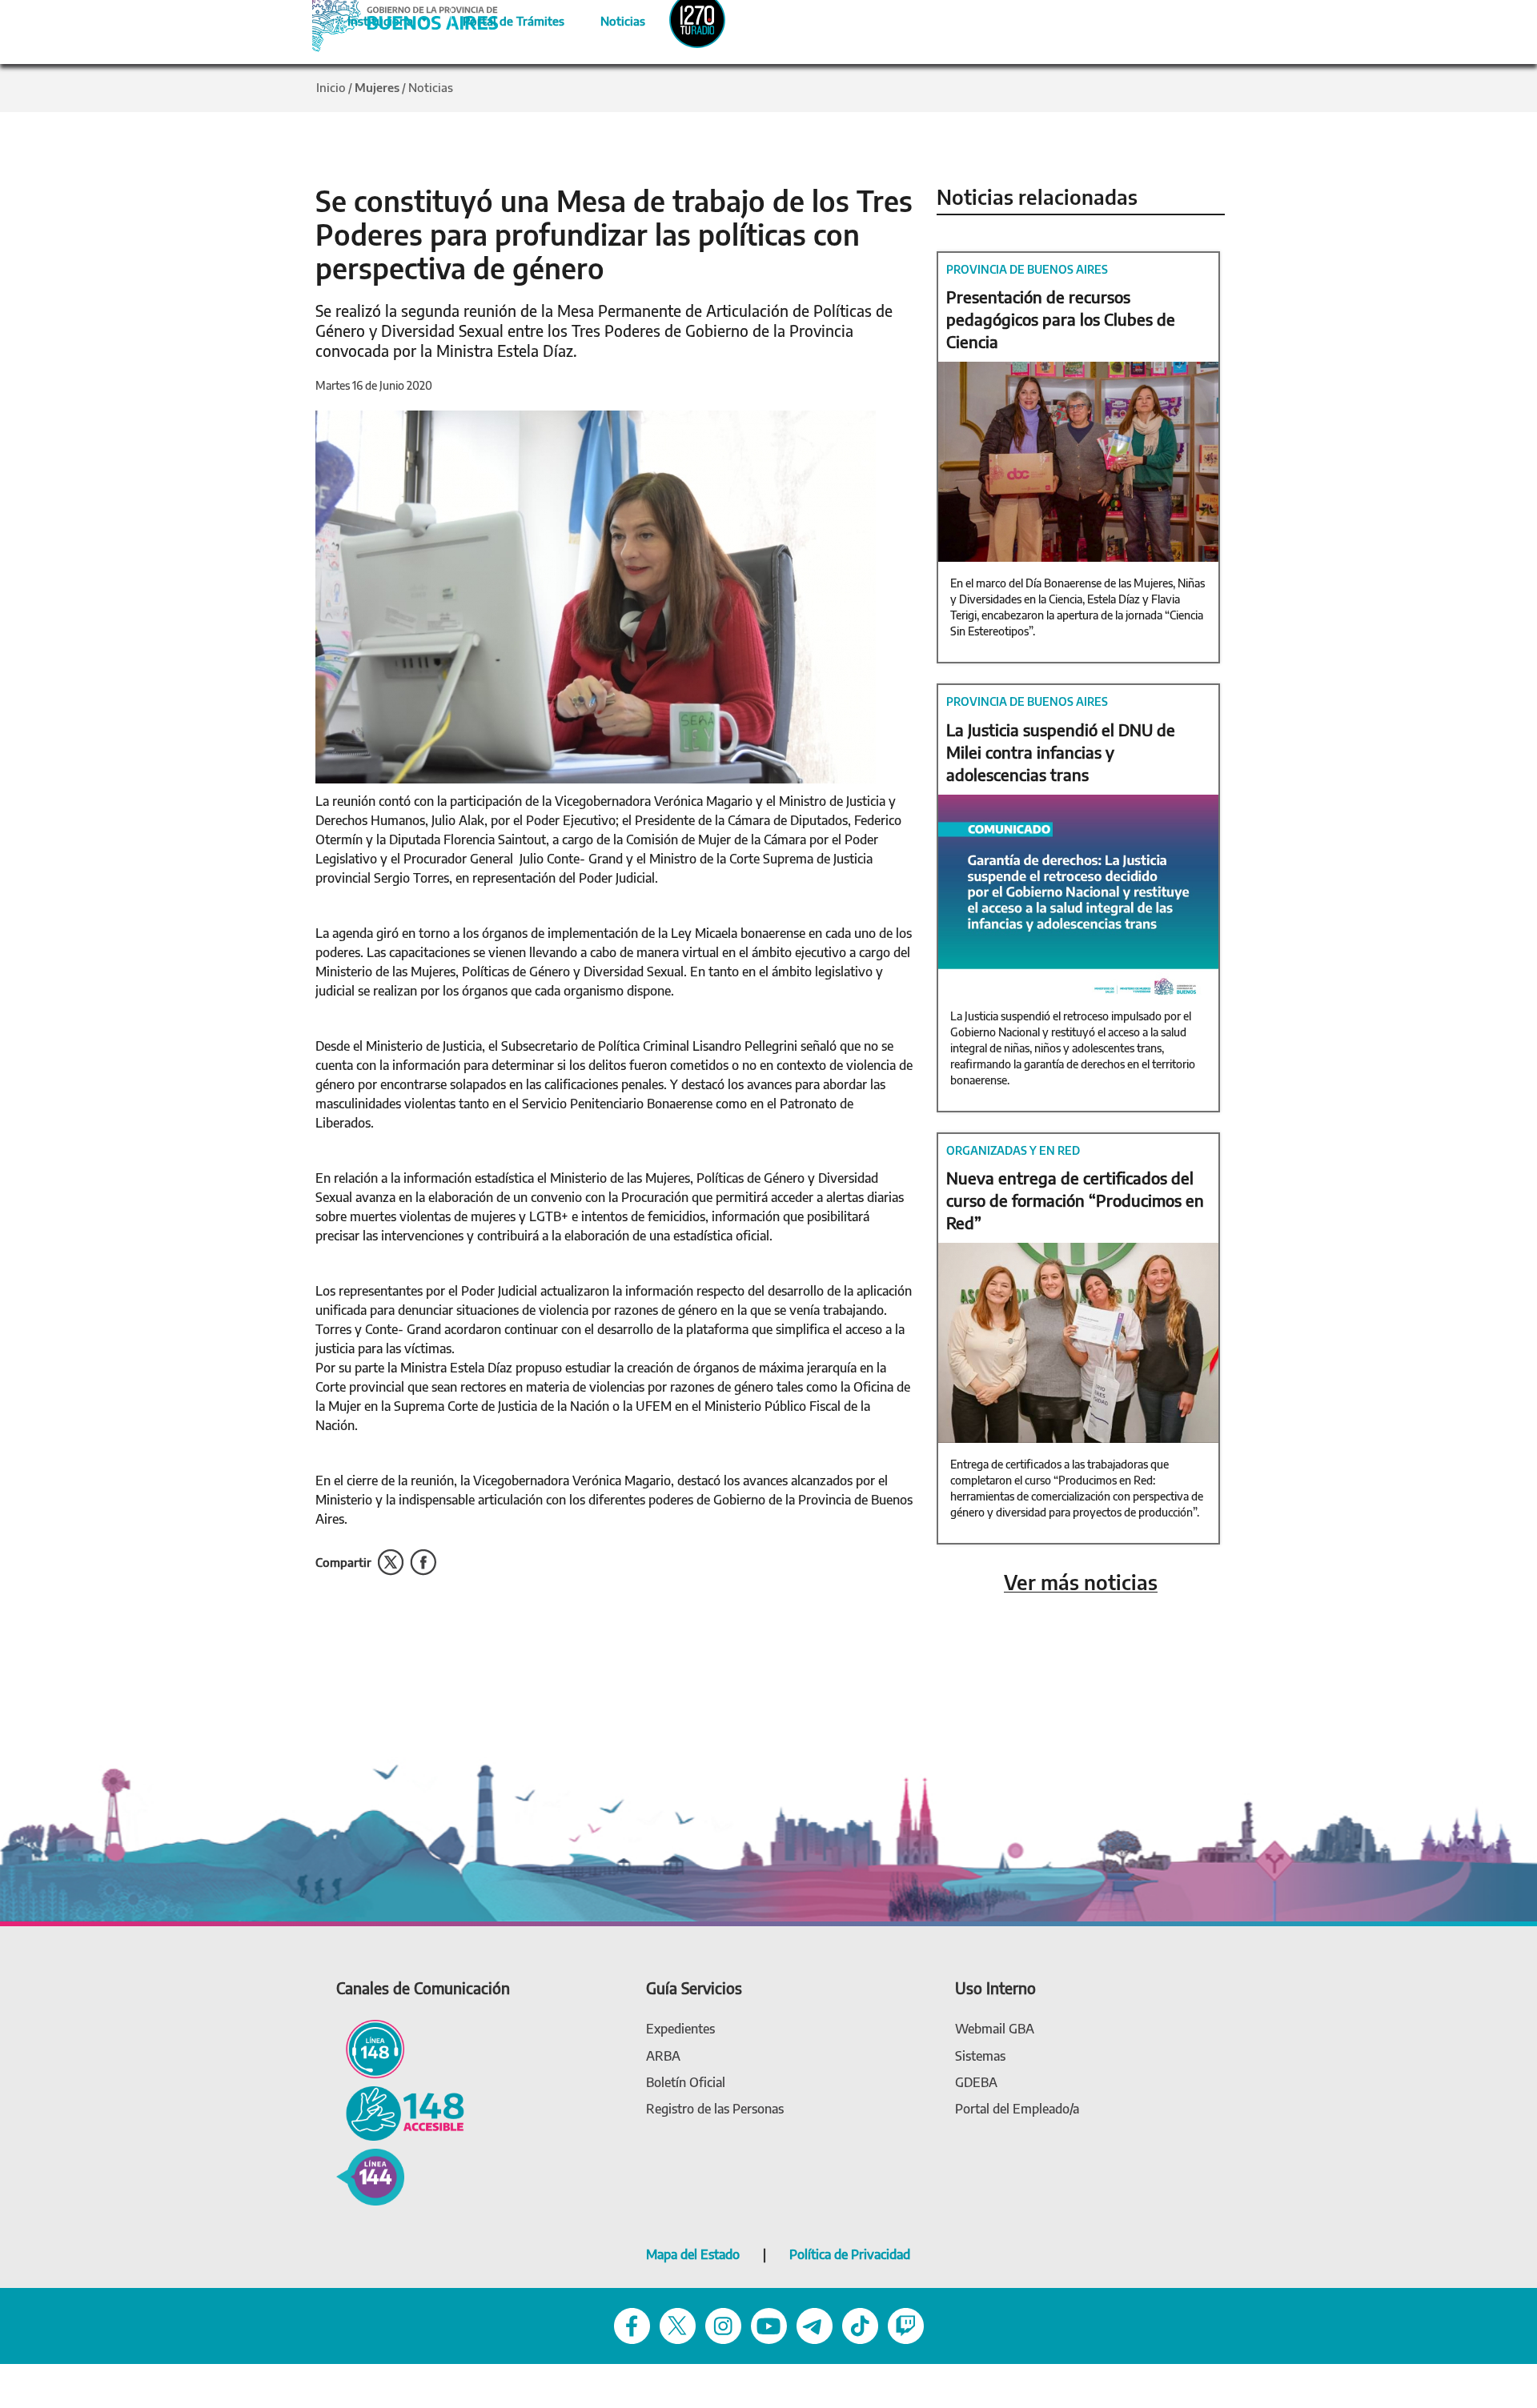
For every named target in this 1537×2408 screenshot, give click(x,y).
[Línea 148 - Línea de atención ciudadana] (370, 2047)
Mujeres (377, 87)
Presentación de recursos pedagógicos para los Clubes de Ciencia (1061, 319)
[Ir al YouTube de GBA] (769, 2324)
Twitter (391, 1563)
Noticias (610, 18)
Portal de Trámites (505, 18)
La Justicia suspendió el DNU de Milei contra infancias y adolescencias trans (1061, 752)
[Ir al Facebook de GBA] (632, 2324)
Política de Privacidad (850, 2254)
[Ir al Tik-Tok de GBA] (860, 2324)
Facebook (423, 1563)
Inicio (331, 87)
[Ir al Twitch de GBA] (906, 2324)
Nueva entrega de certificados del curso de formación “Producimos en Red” (1075, 1200)
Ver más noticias (1081, 1583)
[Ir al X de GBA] (678, 2324)
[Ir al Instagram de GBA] (723, 2324)
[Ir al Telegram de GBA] (815, 2324)
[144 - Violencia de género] (370, 2176)
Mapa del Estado (693, 2254)
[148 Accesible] (400, 2112)
